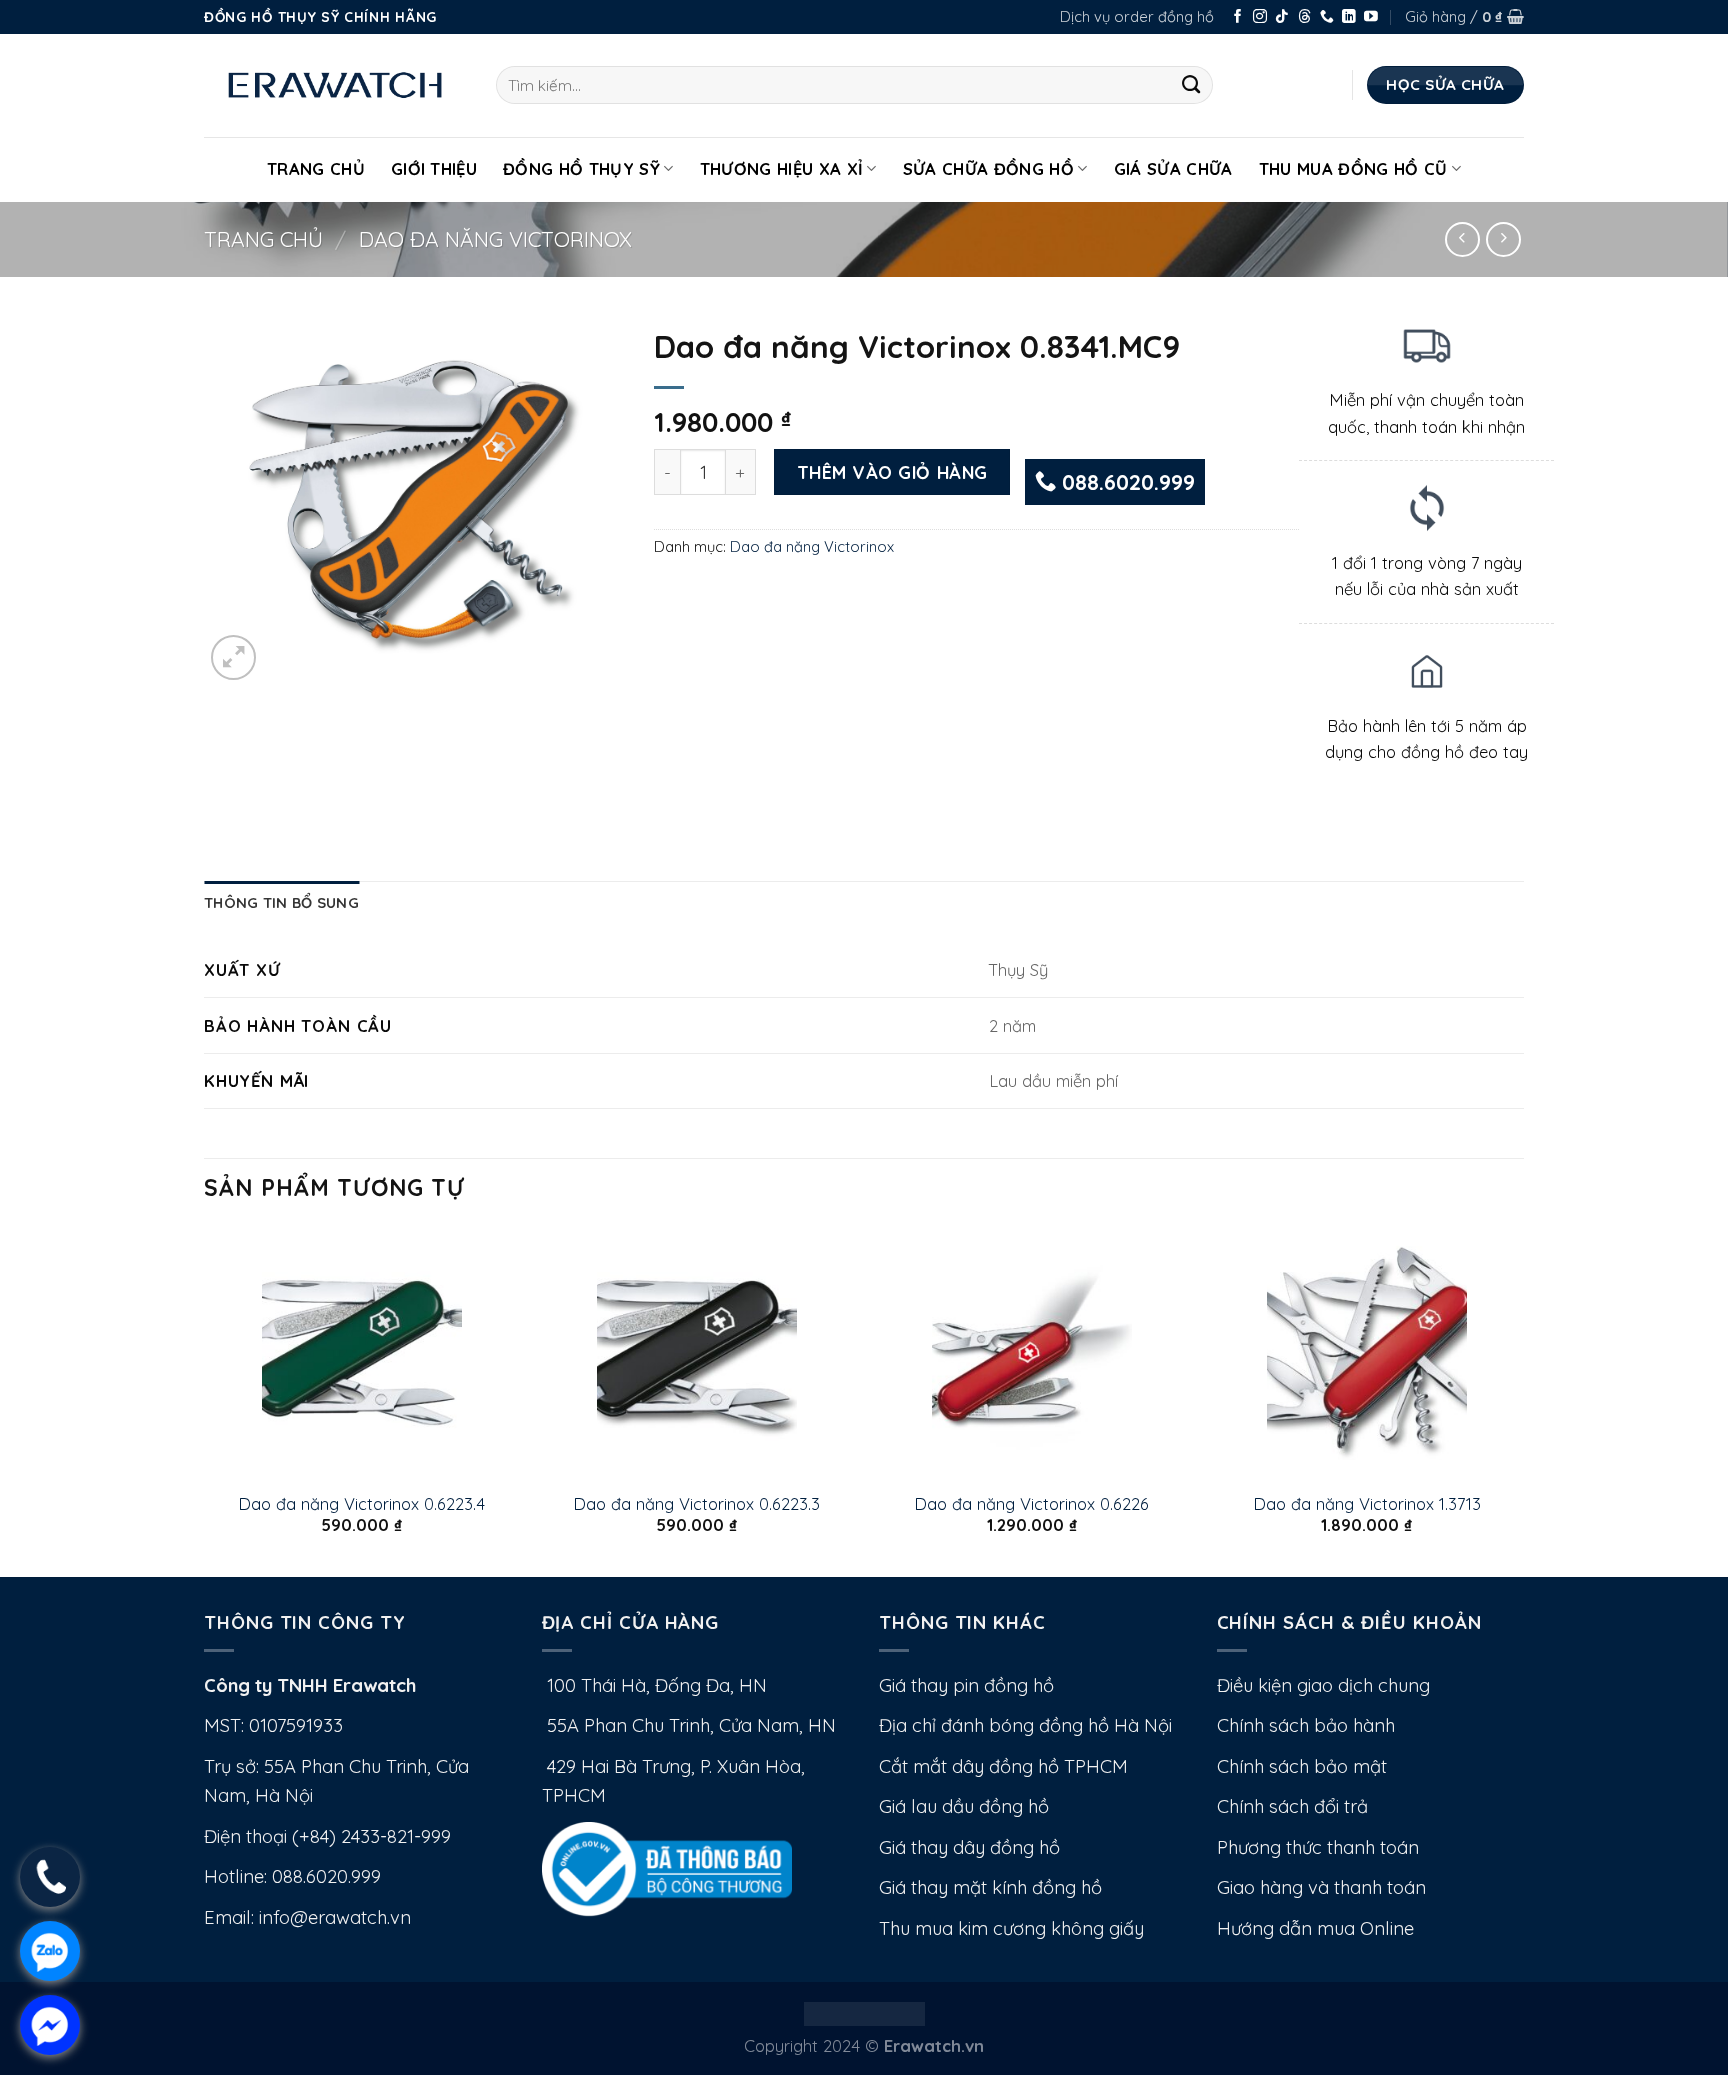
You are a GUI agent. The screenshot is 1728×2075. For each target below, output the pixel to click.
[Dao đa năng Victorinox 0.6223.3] (696, 1353)
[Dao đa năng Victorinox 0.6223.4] (361, 1353)
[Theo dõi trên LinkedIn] (1349, 17)
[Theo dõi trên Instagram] (1260, 17)
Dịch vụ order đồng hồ (1137, 16)
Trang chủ (263, 239)
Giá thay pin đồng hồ (966, 1685)
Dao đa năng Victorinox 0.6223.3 (696, 1503)
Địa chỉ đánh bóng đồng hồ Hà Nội (1025, 1725)
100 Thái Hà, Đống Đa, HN (654, 1685)
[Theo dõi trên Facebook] (1238, 17)
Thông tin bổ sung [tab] (281, 902)
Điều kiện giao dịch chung (1323, 1685)
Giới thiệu (434, 168)
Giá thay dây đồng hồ (969, 1847)
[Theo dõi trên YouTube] (1371, 17)
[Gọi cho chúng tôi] (1327, 17)
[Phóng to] (233, 657)
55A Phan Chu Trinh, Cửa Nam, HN (689, 1725)
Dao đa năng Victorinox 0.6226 (1031, 1503)
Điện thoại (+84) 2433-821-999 (327, 1836)
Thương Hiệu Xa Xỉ (782, 168)
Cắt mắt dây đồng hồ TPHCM (1003, 1766)
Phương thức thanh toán (1318, 1847)
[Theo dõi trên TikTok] (1282, 17)
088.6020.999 (1125, 482)
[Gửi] (1191, 85)
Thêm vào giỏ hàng (892, 472)
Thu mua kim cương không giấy (1011, 1928)
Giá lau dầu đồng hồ (964, 1806)
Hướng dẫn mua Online (1315, 1928)
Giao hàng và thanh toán (1321, 1887)
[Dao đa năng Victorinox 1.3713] (1366, 1353)
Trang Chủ (316, 168)
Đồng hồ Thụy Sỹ (581, 168)
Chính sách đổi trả (1292, 1806)
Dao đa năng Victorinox (495, 239)
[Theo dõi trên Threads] (1305, 17)
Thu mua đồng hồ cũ (1353, 168)
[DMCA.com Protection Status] (864, 2011)
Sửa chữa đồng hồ (988, 168)
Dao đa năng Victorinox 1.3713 (1367, 1503)
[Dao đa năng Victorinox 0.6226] (1031, 1353)
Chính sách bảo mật (1302, 1766)
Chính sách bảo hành (1306, 1725)
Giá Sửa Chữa (1173, 168)
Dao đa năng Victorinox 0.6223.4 (361, 1503)
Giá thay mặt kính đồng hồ (990, 1887)
